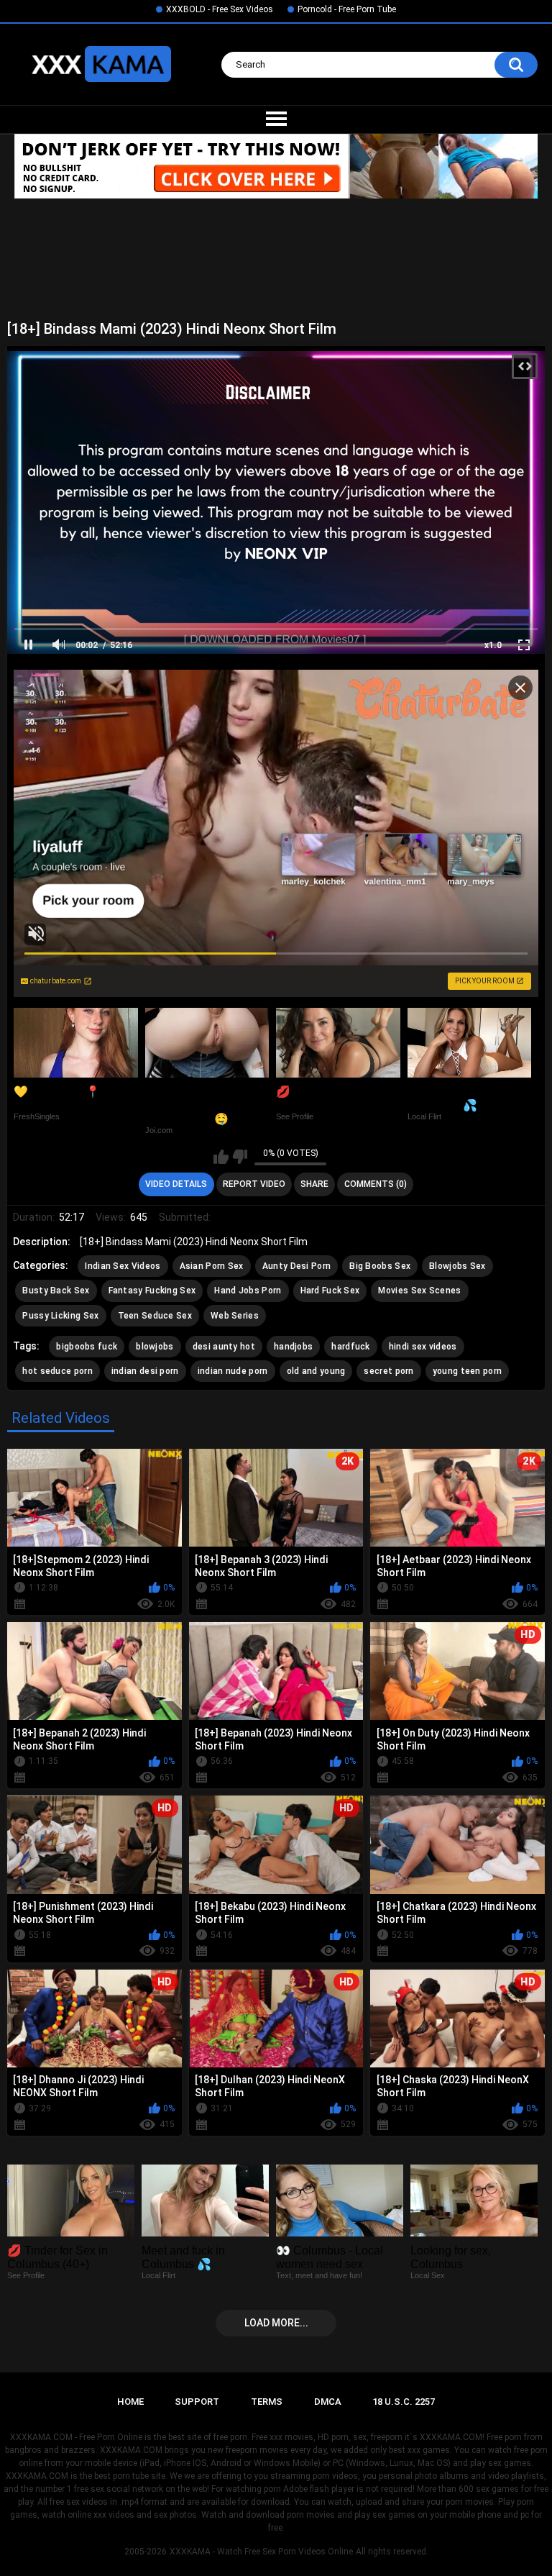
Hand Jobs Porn (248, 1291)
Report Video (254, 1184)
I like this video (221, 1157)
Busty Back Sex (56, 1291)
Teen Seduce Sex (155, 1316)
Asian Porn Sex (212, 1266)
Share (314, 1184)
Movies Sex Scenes (419, 1291)
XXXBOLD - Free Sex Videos (220, 9)
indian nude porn (233, 1371)
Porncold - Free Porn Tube (347, 9)
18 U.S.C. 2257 (404, 2402)
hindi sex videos (423, 1347)
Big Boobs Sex (380, 1266)
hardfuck (350, 1347)
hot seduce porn (57, 1371)
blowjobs (155, 1347)
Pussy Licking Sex (60, 1316)
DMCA (328, 2402)
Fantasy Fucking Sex (152, 1291)
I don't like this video (240, 1157)
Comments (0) (376, 1184)
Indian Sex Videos (123, 1266)
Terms (267, 2402)
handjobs (293, 1347)
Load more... (276, 2323)
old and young (316, 1371)
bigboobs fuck (87, 1347)
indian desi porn (145, 1371)
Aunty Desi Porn (297, 1266)
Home (130, 2402)
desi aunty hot (224, 1347)
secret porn (388, 1371)
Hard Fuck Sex (330, 1291)
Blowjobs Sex (457, 1266)
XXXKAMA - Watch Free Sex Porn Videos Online (261, 2552)
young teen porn (468, 1371)
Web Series (235, 1316)
